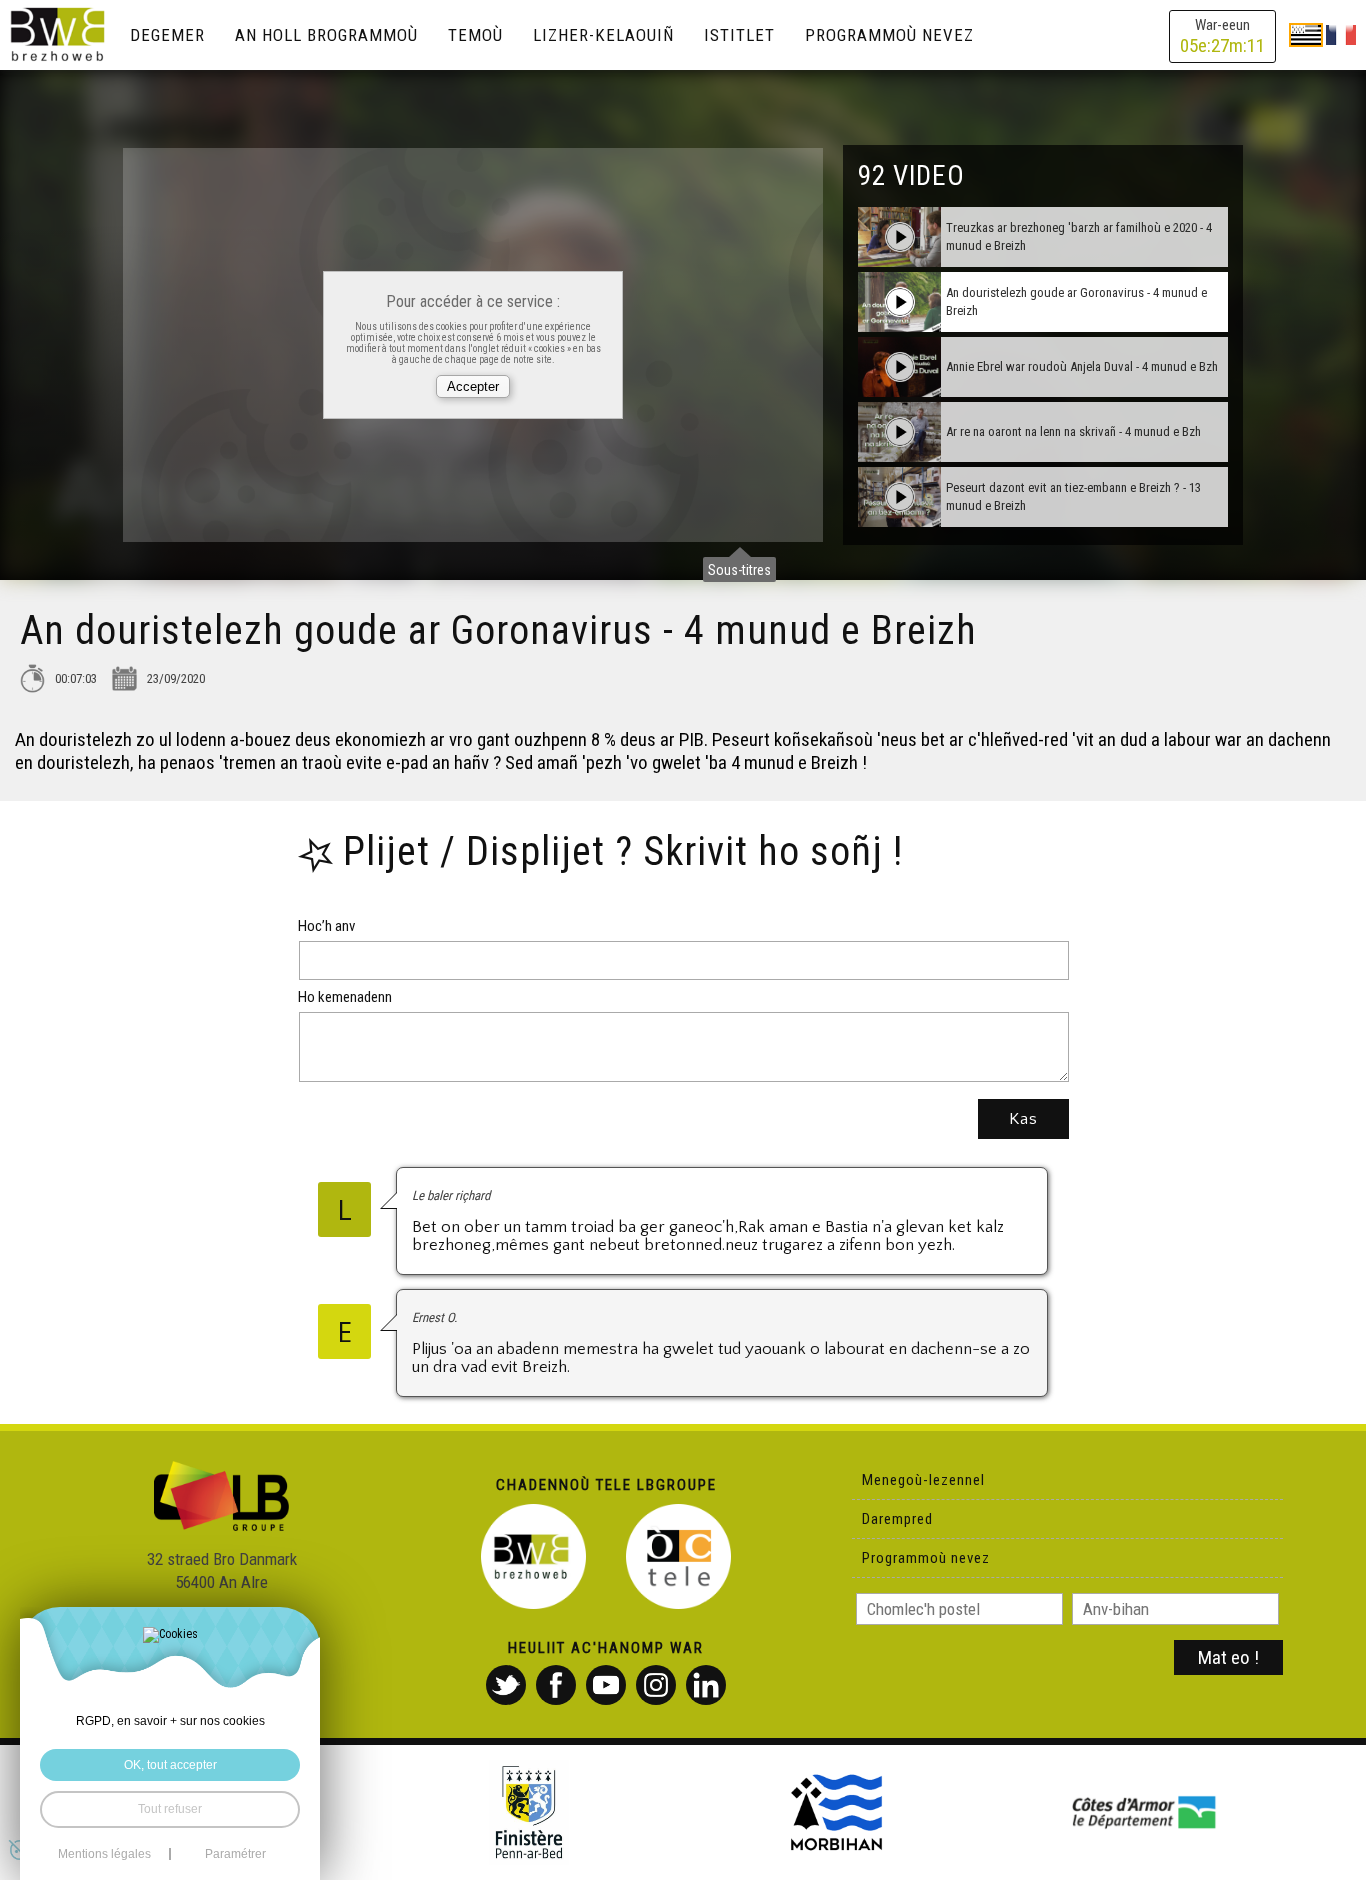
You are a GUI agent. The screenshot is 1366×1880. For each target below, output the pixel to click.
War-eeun (1222, 36)
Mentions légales (104, 1854)
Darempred (897, 1519)
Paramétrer (235, 1854)
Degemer (167, 35)
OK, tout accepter (170, 1765)
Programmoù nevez (889, 35)
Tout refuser (170, 1809)
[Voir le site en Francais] (1341, 34)
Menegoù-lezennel (923, 1480)
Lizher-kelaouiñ (603, 35)
